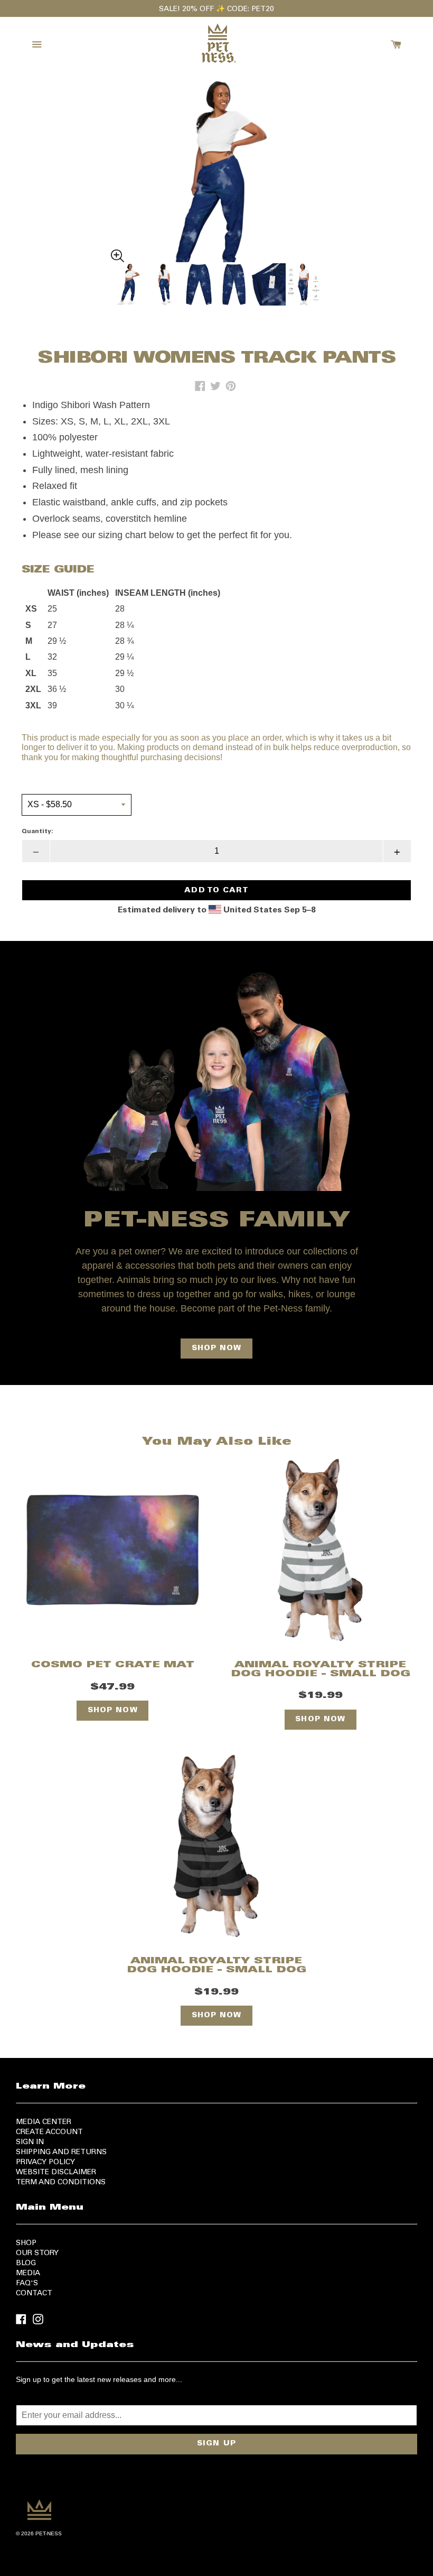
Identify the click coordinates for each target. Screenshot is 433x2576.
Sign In (30, 2143)
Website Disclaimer (56, 2173)
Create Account (49, 2132)
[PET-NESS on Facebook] (21, 2319)
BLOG (26, 2264)
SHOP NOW (217, 1349)
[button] (216, 170)
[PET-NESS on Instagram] (38, 2319)
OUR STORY (37, 2254)
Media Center (44, 2122)
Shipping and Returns (61, 2153)
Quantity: (37, 832)
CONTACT (34, 2294)
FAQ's (27, 2284)
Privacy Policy (45, 2163)
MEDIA (28, 2274)
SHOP (26, 2243)
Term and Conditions (61, 2183)
